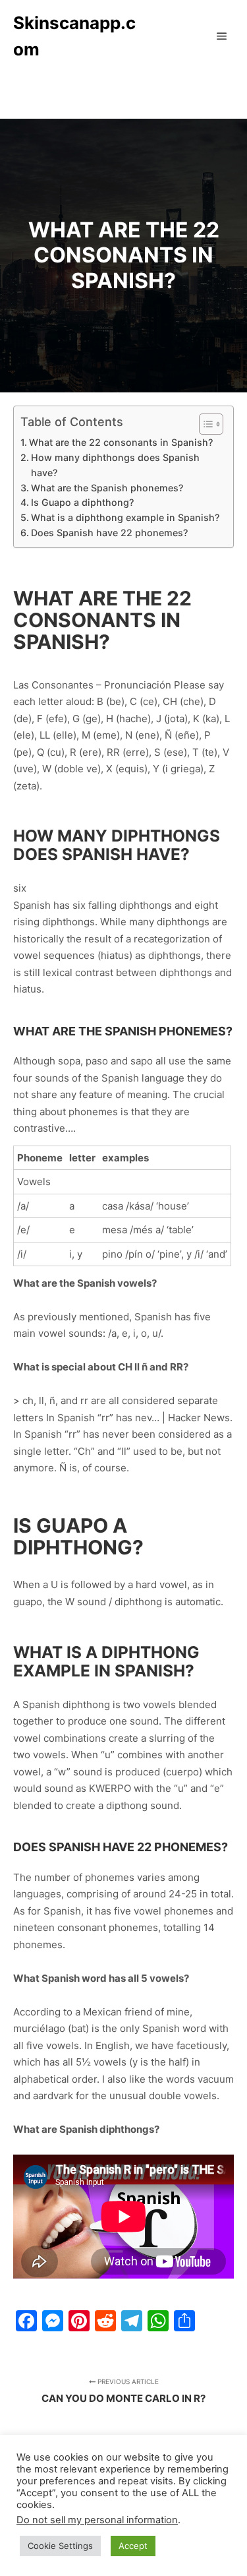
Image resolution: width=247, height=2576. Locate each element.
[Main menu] (222, 36)
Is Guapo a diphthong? (82, 502)
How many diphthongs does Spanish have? (115, 465)
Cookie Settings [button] (60, 2546)
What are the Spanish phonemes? (107, 488)
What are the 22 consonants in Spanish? (121, 442)
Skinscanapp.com (74, 36)
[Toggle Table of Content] (205, 424)
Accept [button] (133, 2546)
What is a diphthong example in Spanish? (125, 517)
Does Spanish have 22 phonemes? (109, 533)
